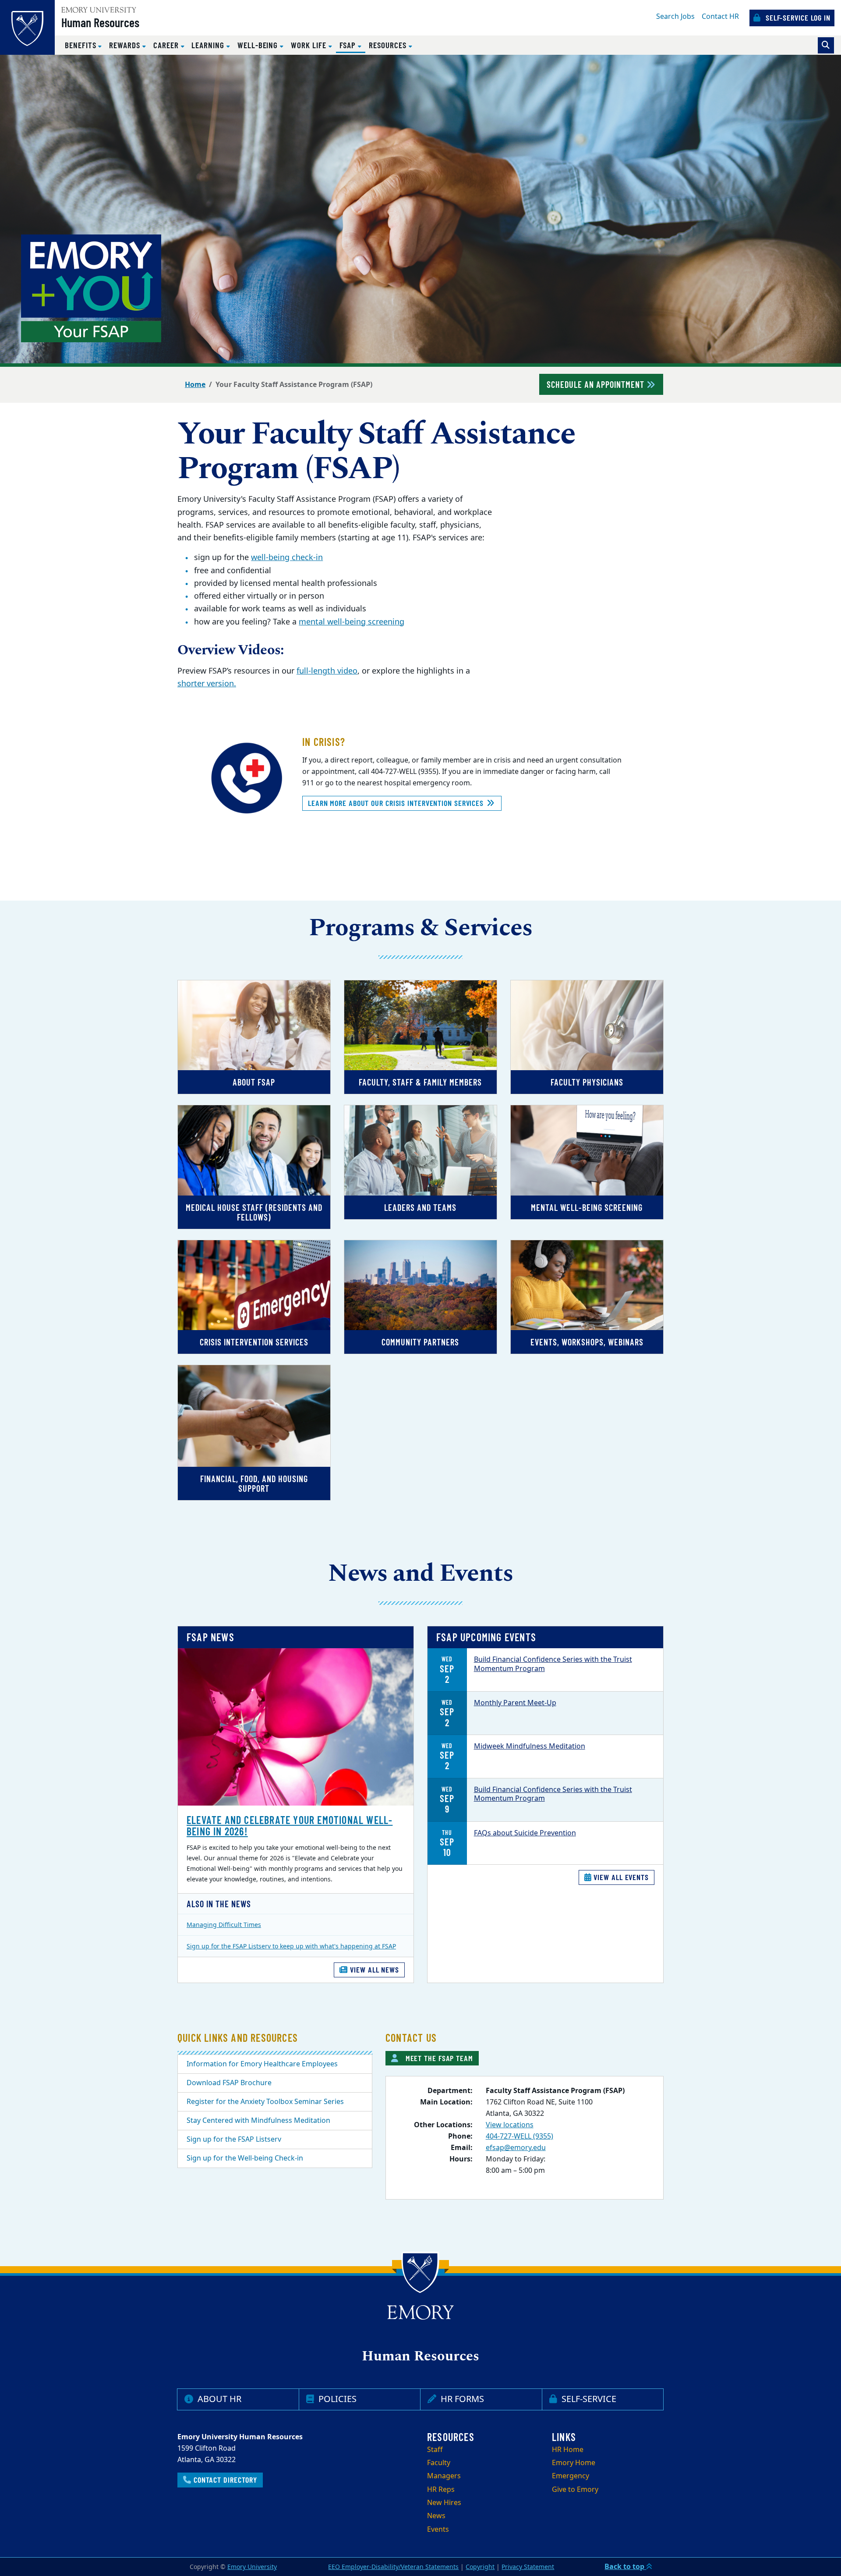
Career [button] (167, 45)
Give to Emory (575, 2490)
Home (195, 385)
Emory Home (574, 2463)
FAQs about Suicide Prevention (525, 1833)
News (436, 2516)
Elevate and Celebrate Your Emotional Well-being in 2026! (290, 1826)
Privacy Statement (528, 2567)
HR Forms (461, 2399)
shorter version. (207, 684)
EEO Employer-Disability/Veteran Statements (393, 2567)
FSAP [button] (353, 45)
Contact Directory (224, 2480)
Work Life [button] (309, 45)
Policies (336, 2399)
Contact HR (720, 17)
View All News (373, 1969)
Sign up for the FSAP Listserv (234, 2140)
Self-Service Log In (797, 18)
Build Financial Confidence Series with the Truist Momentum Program (553, 1664)
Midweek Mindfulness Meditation (530, 1746)
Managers (444, 2476)
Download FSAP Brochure (229, 2083)
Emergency (571, 2476)
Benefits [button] (81, 45)
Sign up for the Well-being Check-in (245, 2158)
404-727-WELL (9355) (519, 2136)
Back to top (625, 2567)
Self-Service (588, 2399)
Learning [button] (209, 45)
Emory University (252, 2567)
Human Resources (100, 22)
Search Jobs (675, 17)
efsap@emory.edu (516, 2148)
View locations (510, 2125)
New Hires (444, 2503)
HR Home (568, 2450)
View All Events (620, 1877)
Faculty (439, 2463)
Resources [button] (389, 45)
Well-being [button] (259, 45)
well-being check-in (287, 557)
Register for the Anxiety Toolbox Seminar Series (265, 2102)
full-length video (327, 671)
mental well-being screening (352, 622)
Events (438, 2530)
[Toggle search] (826, 45)
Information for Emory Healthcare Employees (262, 2064)
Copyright (480, 2567)
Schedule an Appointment (597, 384)
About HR (218, 2399)
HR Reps (441, 2490)
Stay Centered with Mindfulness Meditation (258, 2121)
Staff (435, 2450)
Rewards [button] (126, 45)
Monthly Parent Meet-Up (515, 1703)
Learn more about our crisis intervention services (397, 803)
